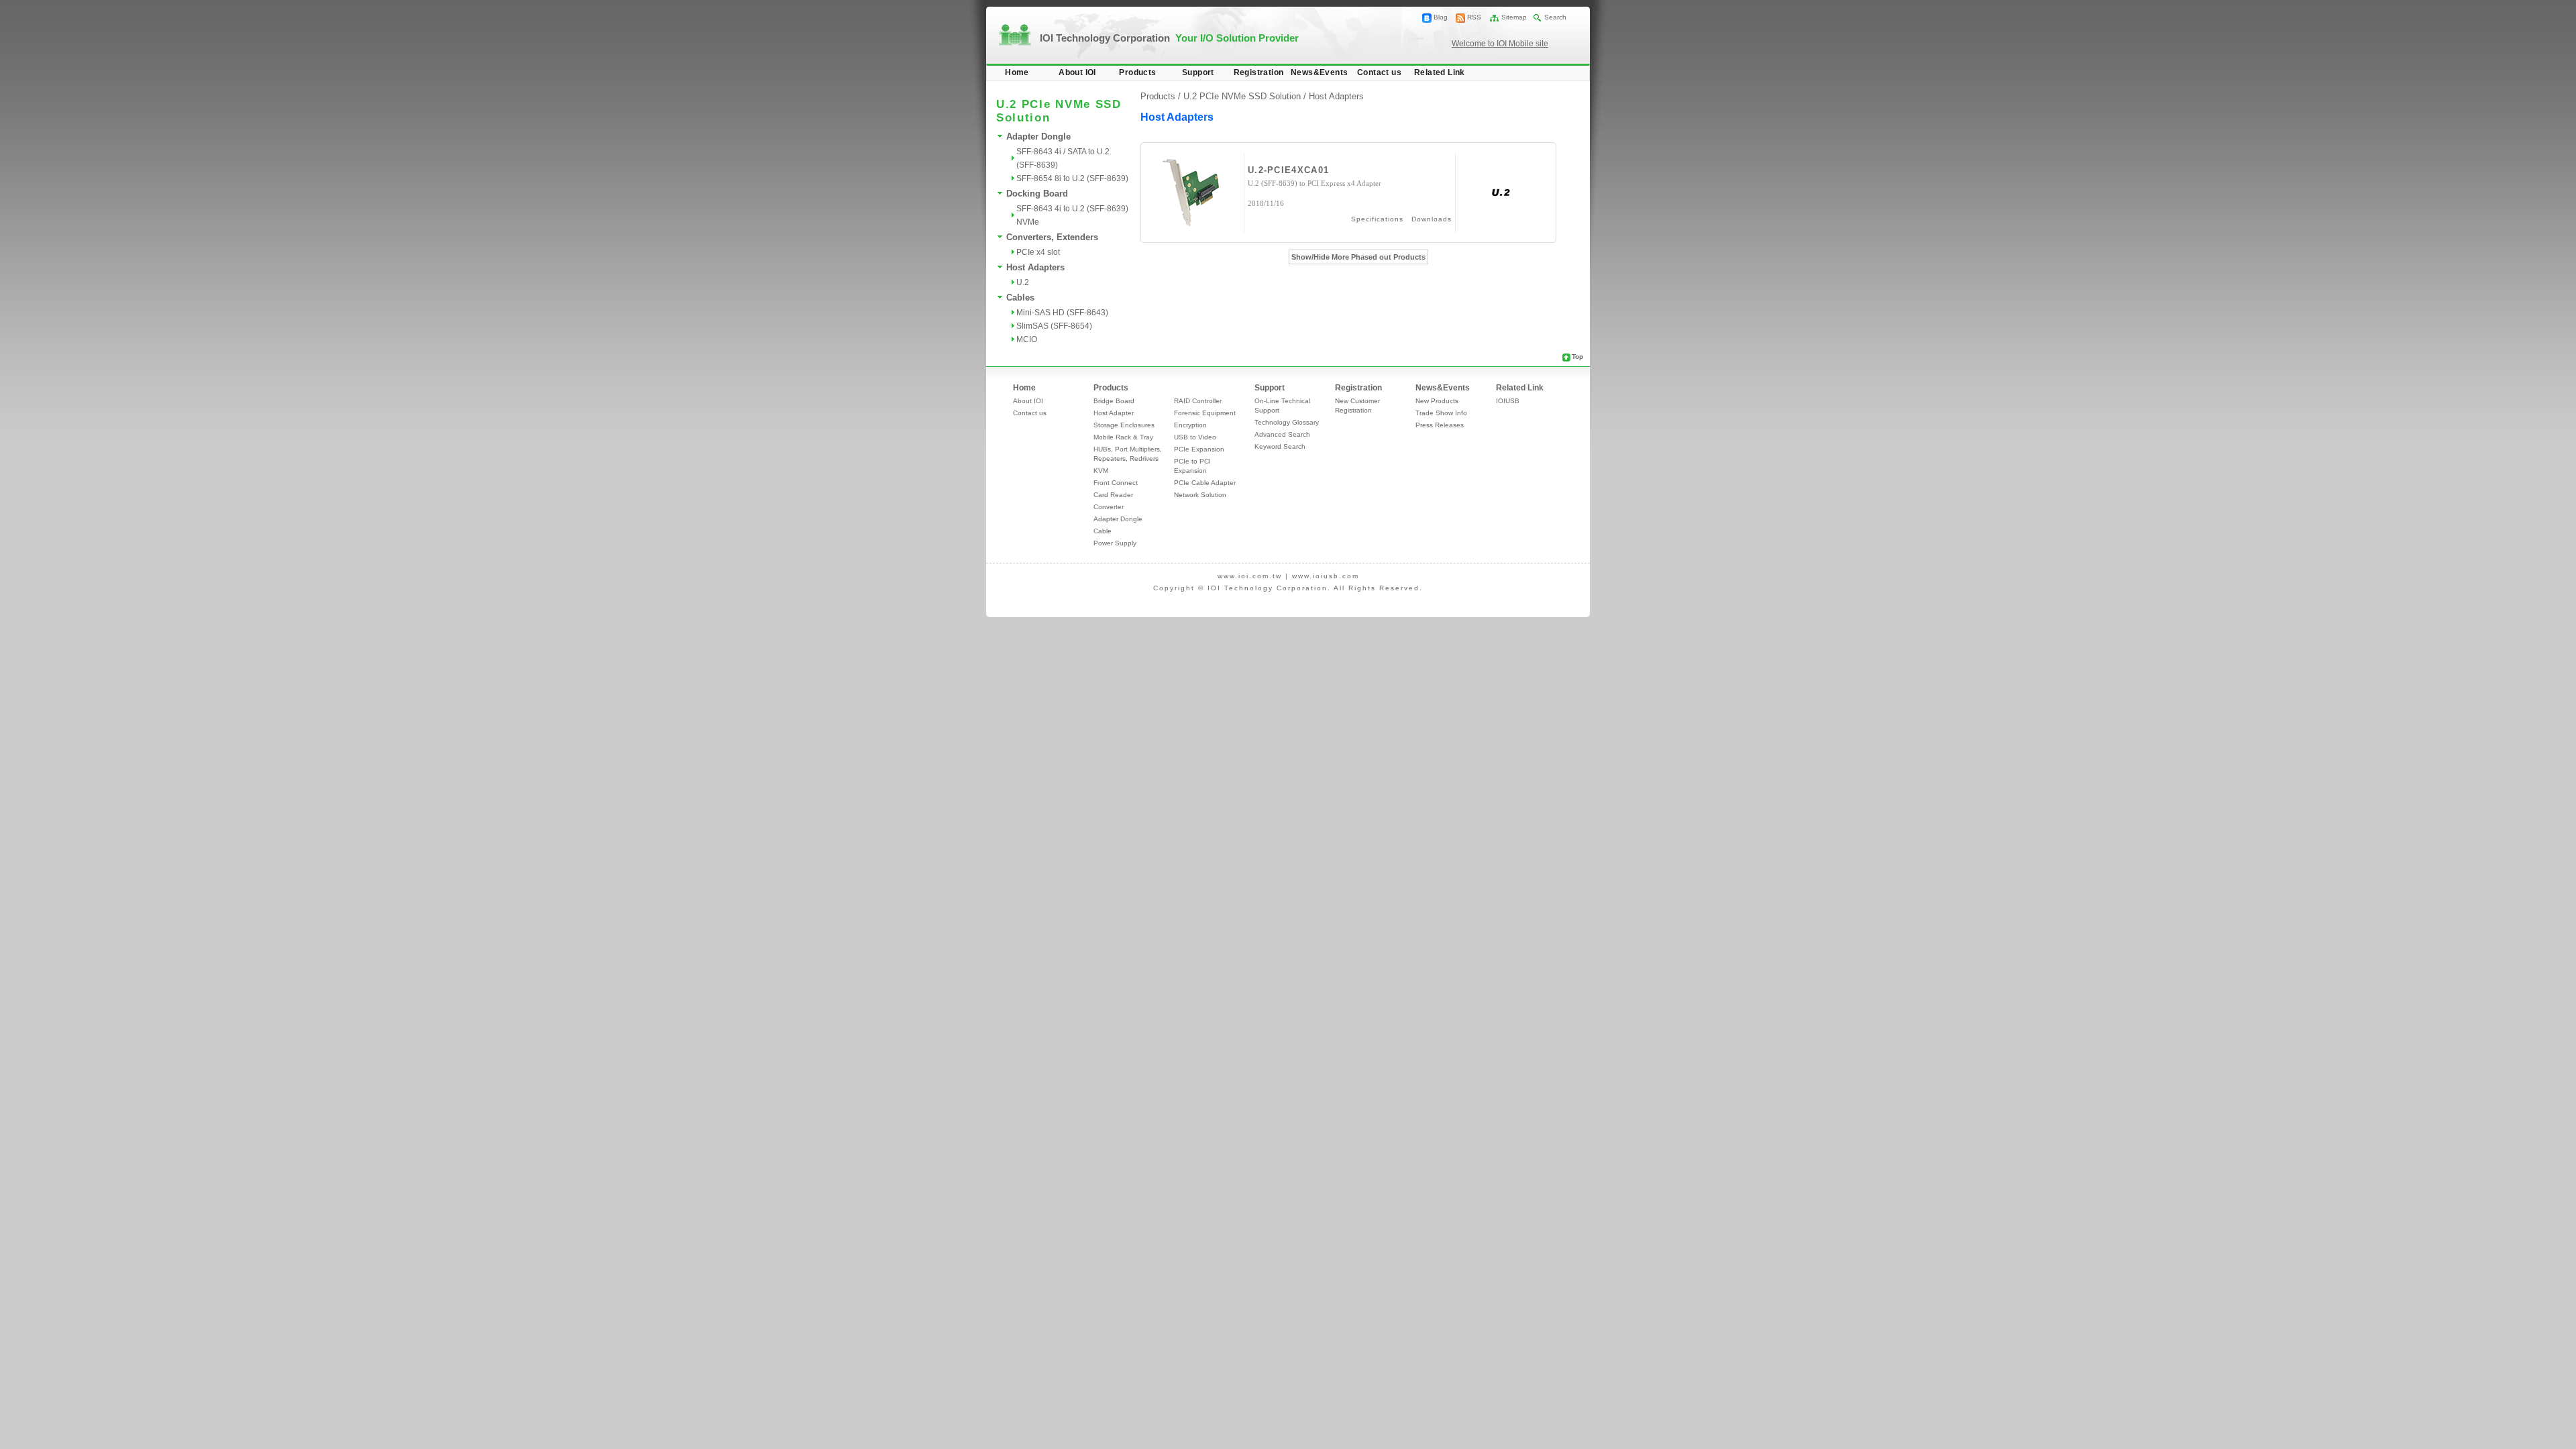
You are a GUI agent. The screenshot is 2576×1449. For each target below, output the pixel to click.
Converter (1109, 507)
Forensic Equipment (1205, 413)
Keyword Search (1280, 446)
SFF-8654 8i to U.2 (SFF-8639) (1072, 178)
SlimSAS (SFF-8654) (1054, 326)
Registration (1259, 72)
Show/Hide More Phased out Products (1358, 257)
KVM (1101, 471)
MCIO (1027, 339)
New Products (1437, 401)
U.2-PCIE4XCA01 (1288, 170)
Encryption (1190, 425)
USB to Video (1195, 437)
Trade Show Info (1441, 413)
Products (1137, 72)
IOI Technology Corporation (1169, 38)
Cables (1020, 298)
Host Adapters (1035, 267)
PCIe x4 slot (1038, 252)
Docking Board (1037, 194)
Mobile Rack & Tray (1123, 437)
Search (1555, 17)
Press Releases (1440, 425)
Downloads (1432, 219)
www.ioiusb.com (1326, 576)
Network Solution (1200, 495)
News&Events (1319, 72)
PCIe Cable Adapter (1205, 483)
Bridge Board (1114, 401)
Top (1577, 357)
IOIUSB (1508, 401)
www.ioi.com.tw (1250, 576)
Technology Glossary (1287, 422)
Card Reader (1113, 495)
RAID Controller (1198, 401)
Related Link (1440, 72)
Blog (1441, 17)
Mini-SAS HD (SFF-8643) (1062, 313)
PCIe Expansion (1199, 449)
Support (1198, 72)
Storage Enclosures (1124, 425)
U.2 (1023, 282)
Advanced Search (1282, 434)
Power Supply (1115, 543)
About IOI (1077, 72)
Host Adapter (1114, 413)
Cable (1103, 531)
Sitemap (1514, 17)
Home (1017, 72)
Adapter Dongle (1038, 137)
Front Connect (1116, 483)
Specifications (1377, 219)
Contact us (1379, 72)
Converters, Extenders (1052, 237)
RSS (1474, 17)
